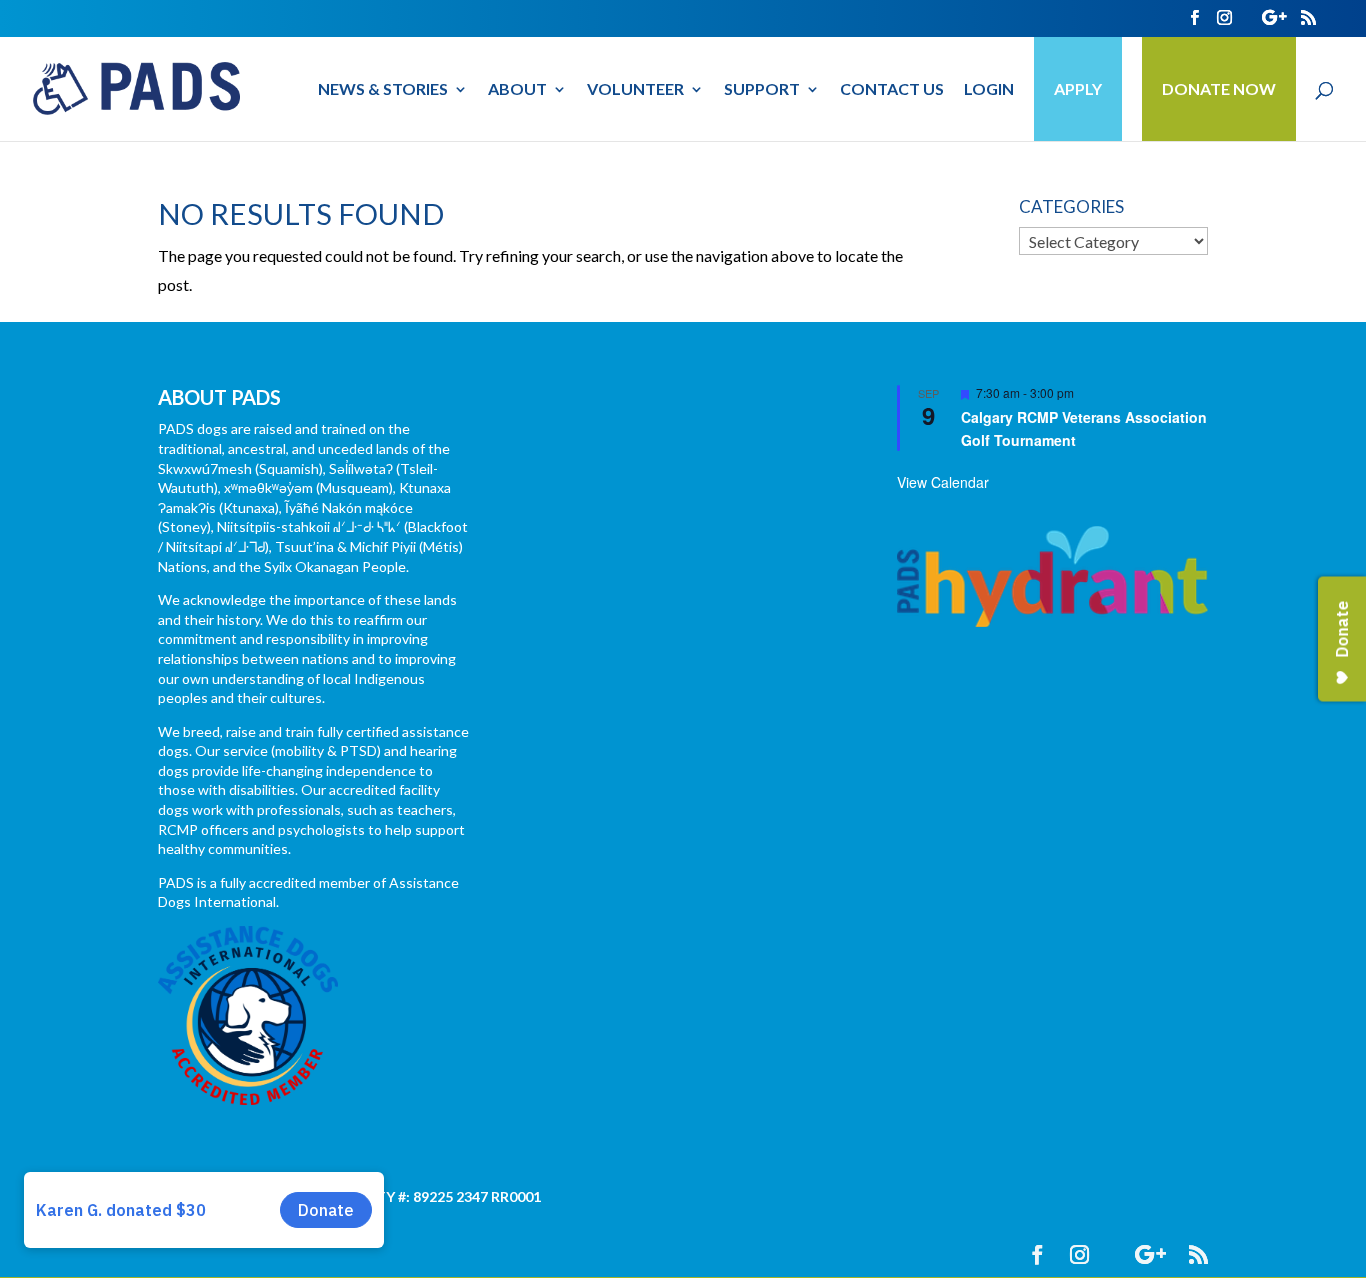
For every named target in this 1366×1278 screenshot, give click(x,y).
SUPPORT (762, 90)
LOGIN (989, 90)
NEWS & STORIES (383, 90)
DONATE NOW (1219, 88)
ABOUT (517, 90)
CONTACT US (892, 90)
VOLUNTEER (635, 90)
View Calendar (943, 482)
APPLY (1078, 88)
